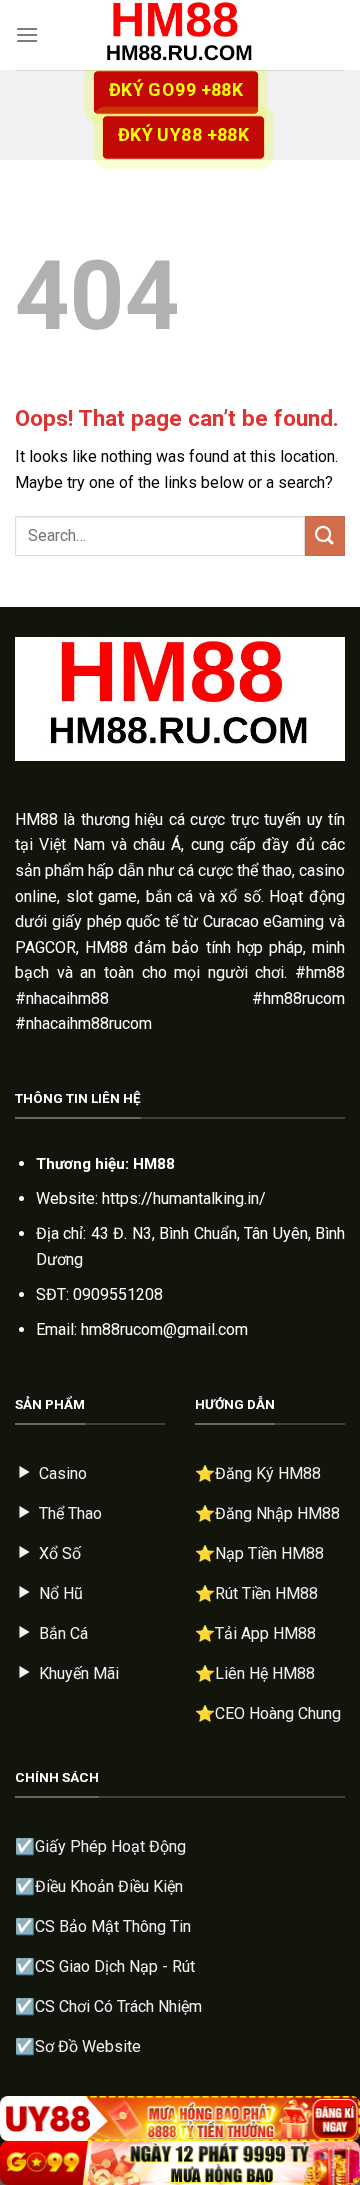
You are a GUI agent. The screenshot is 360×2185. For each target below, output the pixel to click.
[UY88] (180, 2118)
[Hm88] (180, 35)
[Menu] (27, 34)
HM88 (36, 819)
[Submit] (325, 535)
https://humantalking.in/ (184, 1198)
